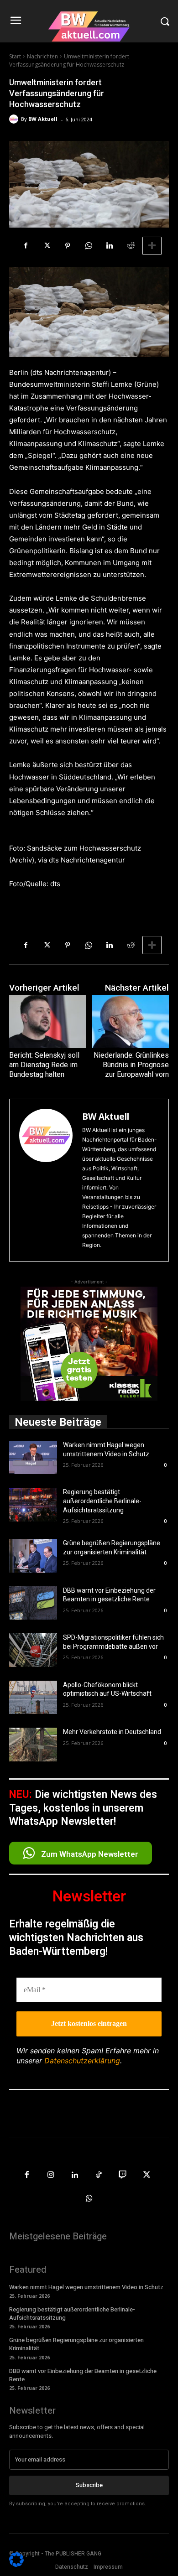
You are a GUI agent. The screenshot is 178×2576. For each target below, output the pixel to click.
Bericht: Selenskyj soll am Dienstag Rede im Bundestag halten (44, 1065)
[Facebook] (26, 246)
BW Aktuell (43, 119)
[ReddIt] (131, 246)
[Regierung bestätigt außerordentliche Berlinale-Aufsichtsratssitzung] (33, 1505)
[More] (152, 246)
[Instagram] (51, 2175)
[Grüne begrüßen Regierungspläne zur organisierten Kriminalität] (33, 1556)
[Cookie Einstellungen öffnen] (16, 2564)
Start (15, 56)
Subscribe (89, 2485)
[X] (47, 246)
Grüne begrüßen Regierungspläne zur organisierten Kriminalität (76, 2344)
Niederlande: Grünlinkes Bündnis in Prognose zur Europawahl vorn (131, 1065)
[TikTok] (99, 2175)
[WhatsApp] (89, 246)
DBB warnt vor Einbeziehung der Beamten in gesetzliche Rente (83, 2375)
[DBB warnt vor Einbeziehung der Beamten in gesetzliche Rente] (33, 1603)
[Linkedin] (110, 246)
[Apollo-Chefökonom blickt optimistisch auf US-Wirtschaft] (33, 1698)
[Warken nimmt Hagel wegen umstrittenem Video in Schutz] (33, 1458)
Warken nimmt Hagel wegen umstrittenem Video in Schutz (86, 2287)
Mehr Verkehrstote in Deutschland (112, 1732)
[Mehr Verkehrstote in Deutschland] (33, 1745)
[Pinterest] (68, 246)
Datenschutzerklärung (82, 2061)
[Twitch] (123, 2175)
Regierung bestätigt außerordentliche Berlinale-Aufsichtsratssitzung (102, 1501)
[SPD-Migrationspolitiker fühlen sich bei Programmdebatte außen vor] (33, 1650)
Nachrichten (42, 56)
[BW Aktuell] (15, 119)
